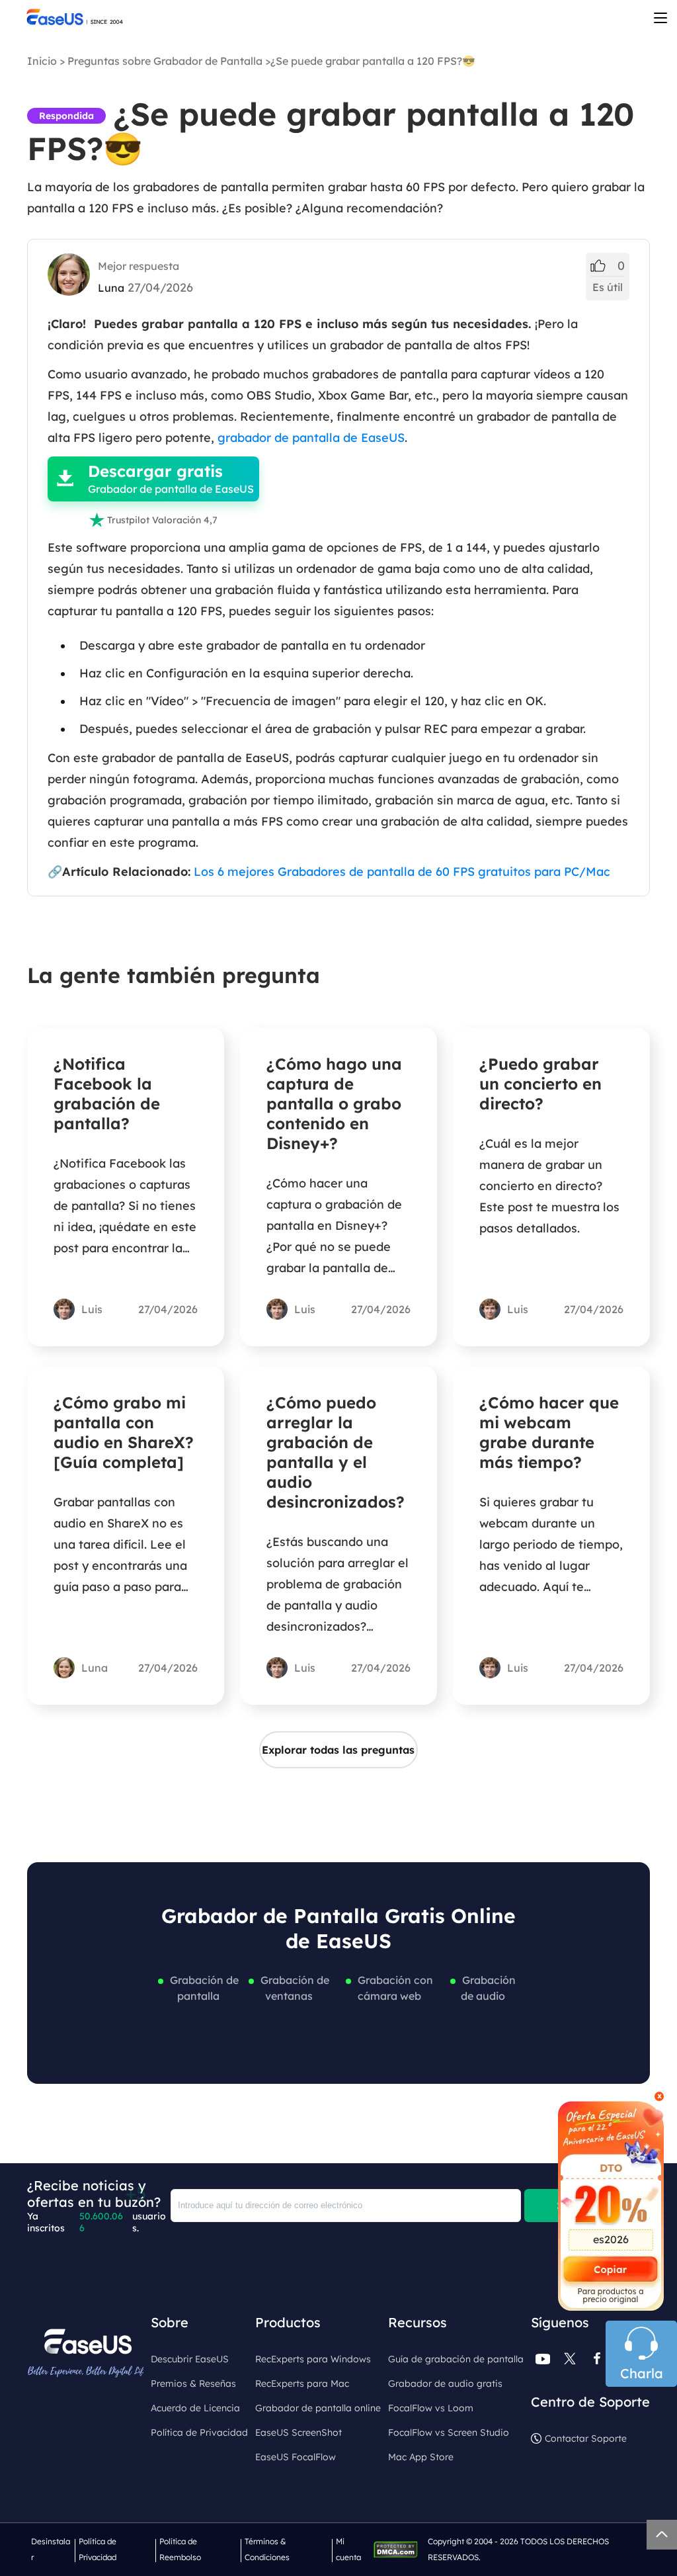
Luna (111, 288)
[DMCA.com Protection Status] (399, 2549)
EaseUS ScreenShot (299, 2432)
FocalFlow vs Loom (431, 2408)
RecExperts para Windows (313, 2359)
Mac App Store (421, 2457)
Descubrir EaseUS (190, 2359)
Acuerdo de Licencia (195, 2408)
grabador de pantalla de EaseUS (311, 438)
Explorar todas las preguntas (338, 1750)
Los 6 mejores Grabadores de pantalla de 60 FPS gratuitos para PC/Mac (402, 872)
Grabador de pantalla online (318, 2408)
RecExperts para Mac (302, 2383)
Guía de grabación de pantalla (456, 2359)
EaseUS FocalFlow (296, 2457)
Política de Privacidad (199, 2432)
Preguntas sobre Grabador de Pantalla (165, 61)
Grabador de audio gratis (445, 2383)
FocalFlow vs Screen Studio (449, 2432)
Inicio (42, 61)
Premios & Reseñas (193, 2383)
